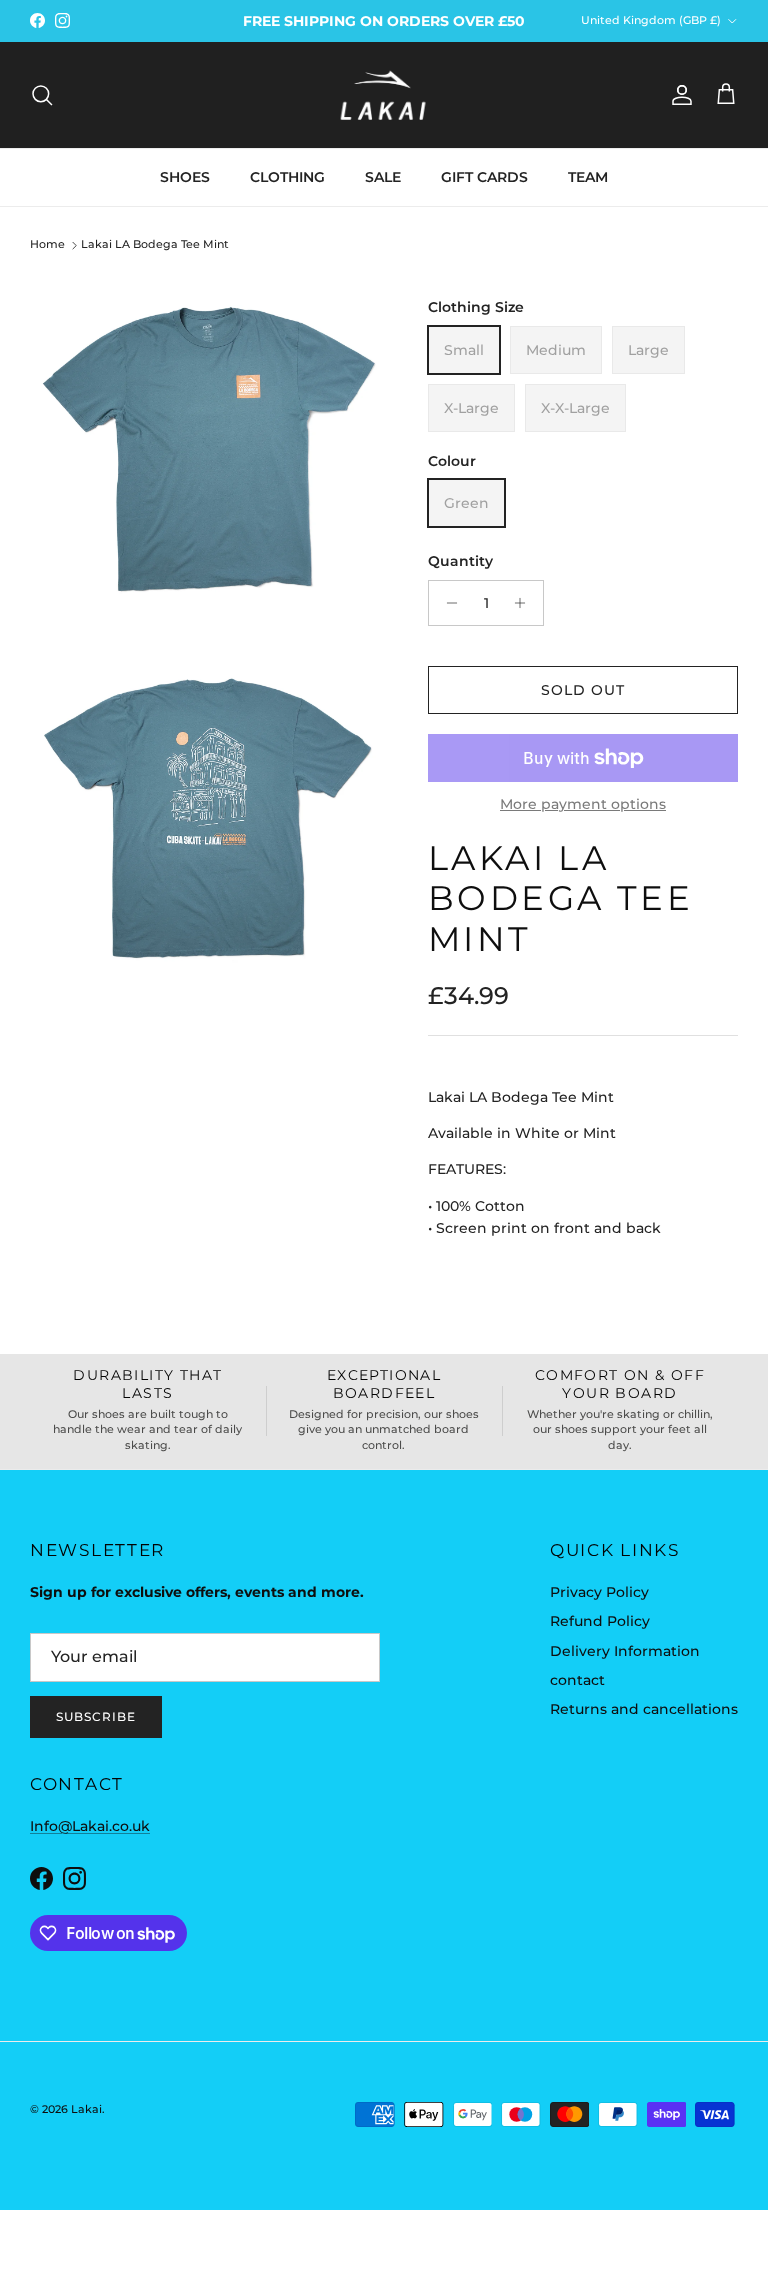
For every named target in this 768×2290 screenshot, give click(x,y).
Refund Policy (600, 1621)
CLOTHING (287, 177)
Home (47, 245)
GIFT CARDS (484, 177)
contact (577, 1680)
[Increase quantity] (525, 603)
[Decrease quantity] (446, 603)
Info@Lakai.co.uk (90, 1826)
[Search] (42, 95)
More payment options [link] (583, 804)
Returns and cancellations (644, 1709)
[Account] (678, 95)
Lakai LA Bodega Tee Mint (155, 245)
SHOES (185, 177)
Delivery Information (625, 1651)
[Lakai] (384, 95)
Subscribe (96, 1716)
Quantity (460, 561)
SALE (383, 177)
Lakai (86, 2109)
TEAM (588, 177)
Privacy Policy (599, 1592)
